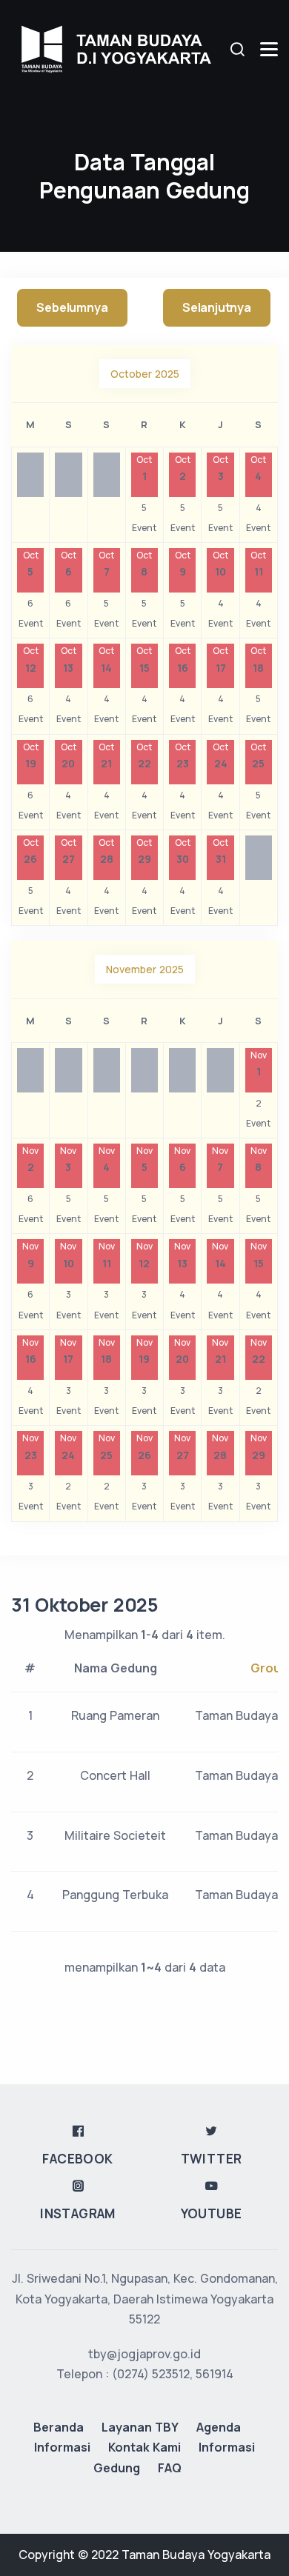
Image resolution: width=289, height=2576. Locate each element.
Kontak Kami (144, 2447)
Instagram (78, 2213)
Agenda (219, 2427)
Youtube (212, 2213)
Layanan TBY (140, 2427)
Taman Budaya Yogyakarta (196, 2555)
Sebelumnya (72, 307)
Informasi (62, 2447)
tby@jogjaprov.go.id (144, 2354)
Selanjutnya (217, 307)
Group (269, 1668)
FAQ (170, 2468)
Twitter (212, 2159)
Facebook (77, 2159)
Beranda (59, 2427)
